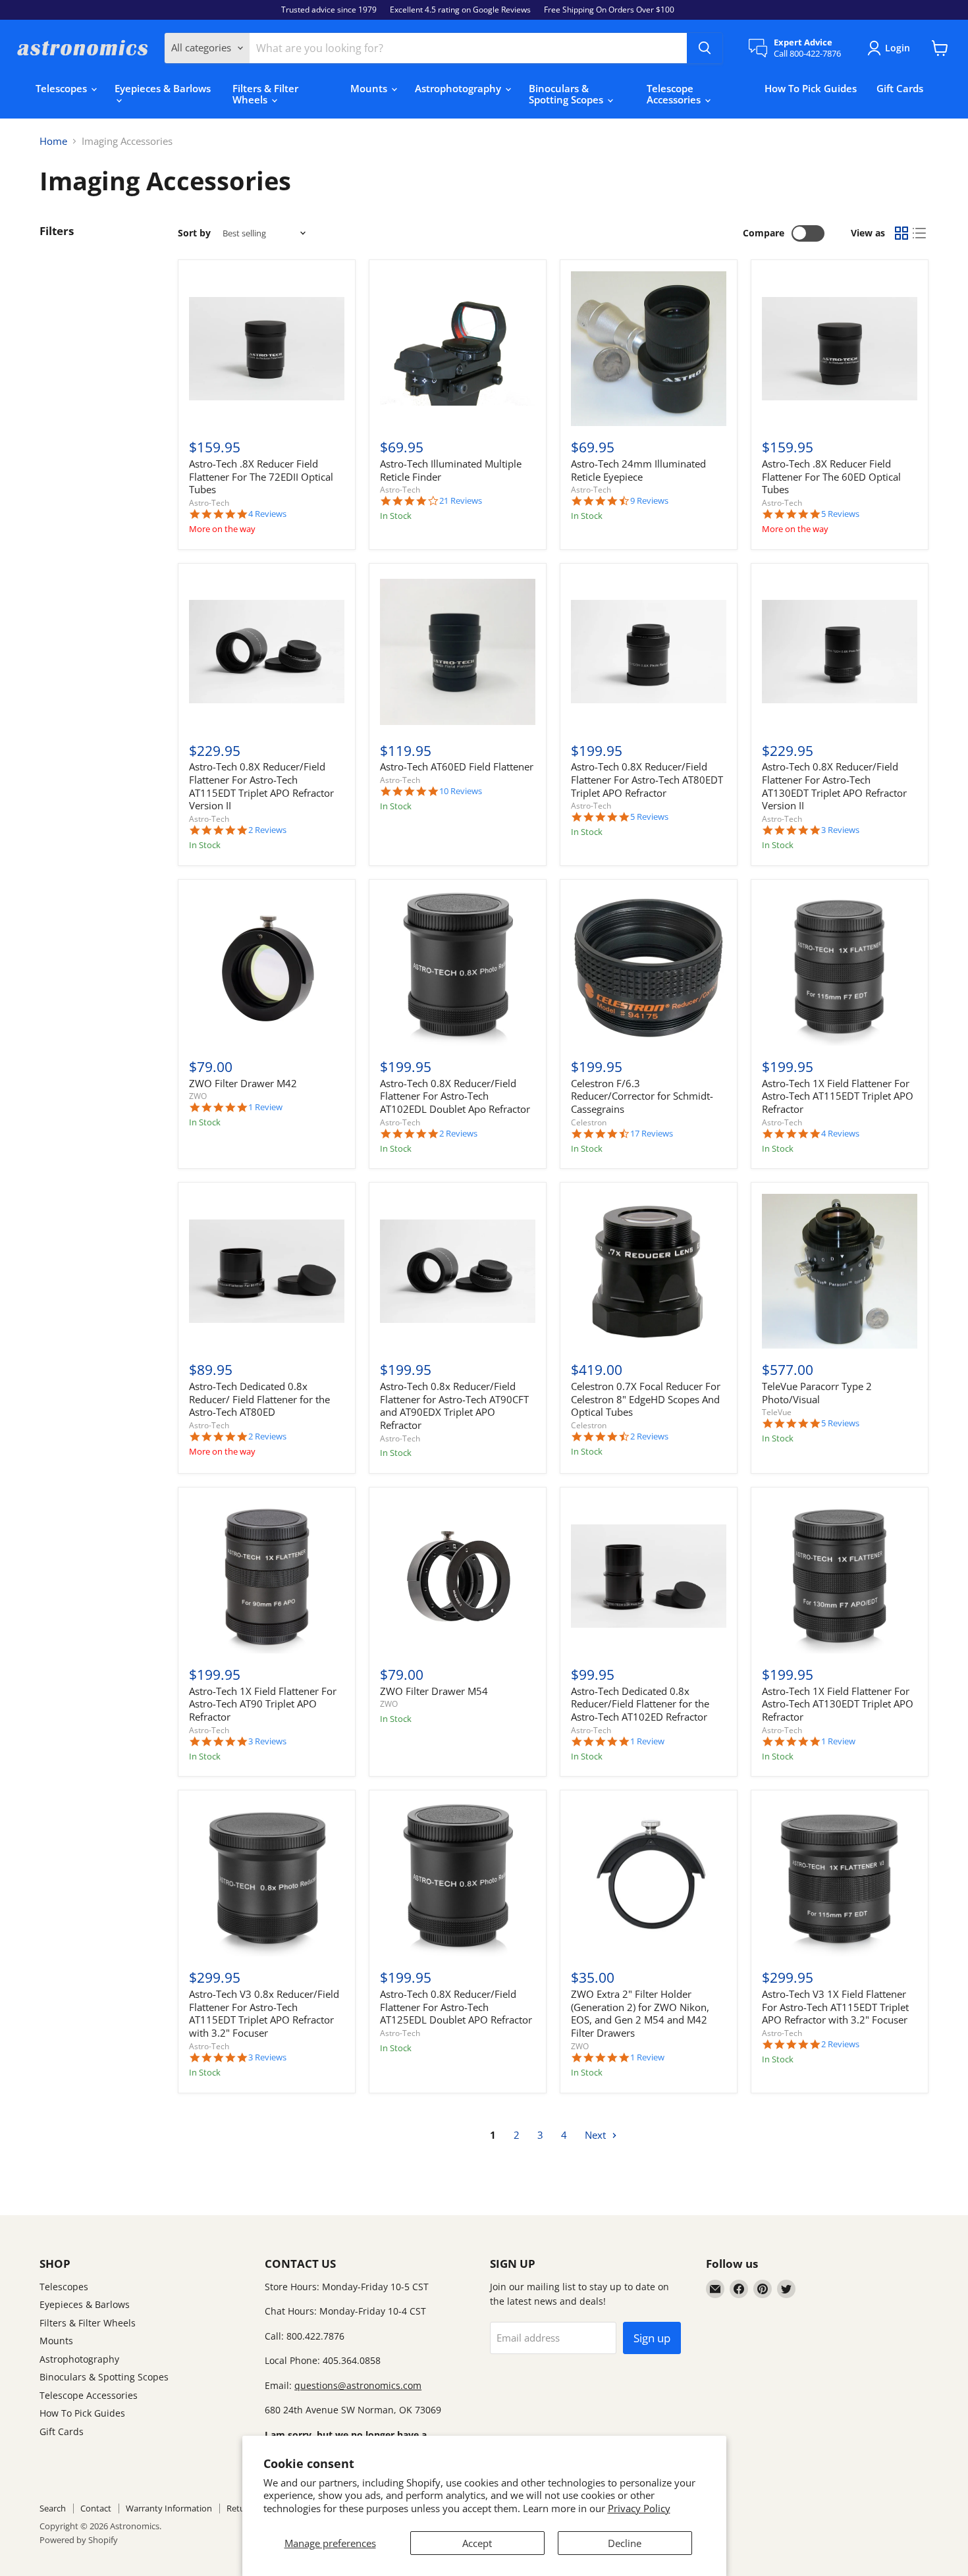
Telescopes (63, 88)
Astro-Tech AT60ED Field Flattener (457, 766)
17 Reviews (652, 1134)
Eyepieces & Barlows (163, 88)
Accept (477, 2543)
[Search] (705, 48)
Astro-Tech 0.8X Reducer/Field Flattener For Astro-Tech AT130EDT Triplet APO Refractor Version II (834, 786)
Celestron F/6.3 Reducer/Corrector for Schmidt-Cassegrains (642, 1096)
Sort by (194, 233)
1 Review (265, 1107)
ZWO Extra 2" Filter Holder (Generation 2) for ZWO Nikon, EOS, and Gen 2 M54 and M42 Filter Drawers (640, 2013)
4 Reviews (267, 514)
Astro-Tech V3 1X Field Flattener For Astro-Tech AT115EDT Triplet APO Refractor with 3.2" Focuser (835, 2007)
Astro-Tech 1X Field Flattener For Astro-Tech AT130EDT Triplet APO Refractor (838, 1704)
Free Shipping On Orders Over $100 (609, 10)
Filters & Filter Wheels (265, 94)
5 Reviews (840, 514)
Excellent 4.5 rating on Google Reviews (460, 10)
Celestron (589, 1122)
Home (53, 141)
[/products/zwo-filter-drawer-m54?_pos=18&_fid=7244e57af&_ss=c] (458, 1576)
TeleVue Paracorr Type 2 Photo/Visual (817, 1393)
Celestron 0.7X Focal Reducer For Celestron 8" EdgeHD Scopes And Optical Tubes (646, 1399)
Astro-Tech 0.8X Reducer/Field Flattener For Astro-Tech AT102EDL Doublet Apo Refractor (455, 1096)
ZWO (198, 1096)
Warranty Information (169, 2508)
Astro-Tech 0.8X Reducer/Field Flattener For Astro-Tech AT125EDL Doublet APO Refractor (456, 2007)
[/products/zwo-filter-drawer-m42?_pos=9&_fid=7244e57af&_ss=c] (267, 968)
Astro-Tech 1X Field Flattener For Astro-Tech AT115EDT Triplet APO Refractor (838, 1096)
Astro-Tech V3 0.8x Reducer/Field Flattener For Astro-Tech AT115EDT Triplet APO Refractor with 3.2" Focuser (264, 2013)
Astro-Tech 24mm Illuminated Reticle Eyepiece (638, 470)
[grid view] (901, 234)
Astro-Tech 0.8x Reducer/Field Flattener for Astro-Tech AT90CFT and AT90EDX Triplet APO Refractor (454, 1406)
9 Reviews (649, 501)
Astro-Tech (209, 503)
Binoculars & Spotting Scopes (567, 94)
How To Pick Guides (811, 88)
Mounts (370, 88)
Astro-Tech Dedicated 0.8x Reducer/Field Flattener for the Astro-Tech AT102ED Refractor (640, 1704)
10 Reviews (461, 791)
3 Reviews (840, 830)
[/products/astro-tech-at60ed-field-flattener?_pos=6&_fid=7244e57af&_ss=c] (458, 652)
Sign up (652, 2338)
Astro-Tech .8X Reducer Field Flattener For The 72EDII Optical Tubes (261, 476)
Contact (96, 2508)
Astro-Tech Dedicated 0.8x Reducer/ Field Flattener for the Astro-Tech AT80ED (259, 1399)
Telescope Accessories (675, 94)
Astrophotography (459, 88)
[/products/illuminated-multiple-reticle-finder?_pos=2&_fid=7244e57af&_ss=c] (458, 349)
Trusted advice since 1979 (329, 10)
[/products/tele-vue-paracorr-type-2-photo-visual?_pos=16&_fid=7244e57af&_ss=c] (840, 1272)
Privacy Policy (639, 2508)
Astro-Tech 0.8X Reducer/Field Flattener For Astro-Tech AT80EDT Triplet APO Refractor (647, 779)
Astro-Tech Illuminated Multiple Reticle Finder (451, 470)
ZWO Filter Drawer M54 (434, 1691)
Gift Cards (900, 88)
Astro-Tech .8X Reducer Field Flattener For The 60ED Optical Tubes (831, 476)
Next (597, 2135)
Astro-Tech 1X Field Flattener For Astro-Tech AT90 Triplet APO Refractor (263, 1704)
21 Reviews (461, 501)
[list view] (920, 234)
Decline (625, 2543)
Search (53, 2508)
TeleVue (777, 1412)
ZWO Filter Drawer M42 (243, 1083)
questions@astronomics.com (358, 2385)
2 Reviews (267, 830)
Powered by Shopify (79, 2540)
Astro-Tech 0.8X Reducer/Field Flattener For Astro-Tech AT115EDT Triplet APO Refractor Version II (261, 786)
